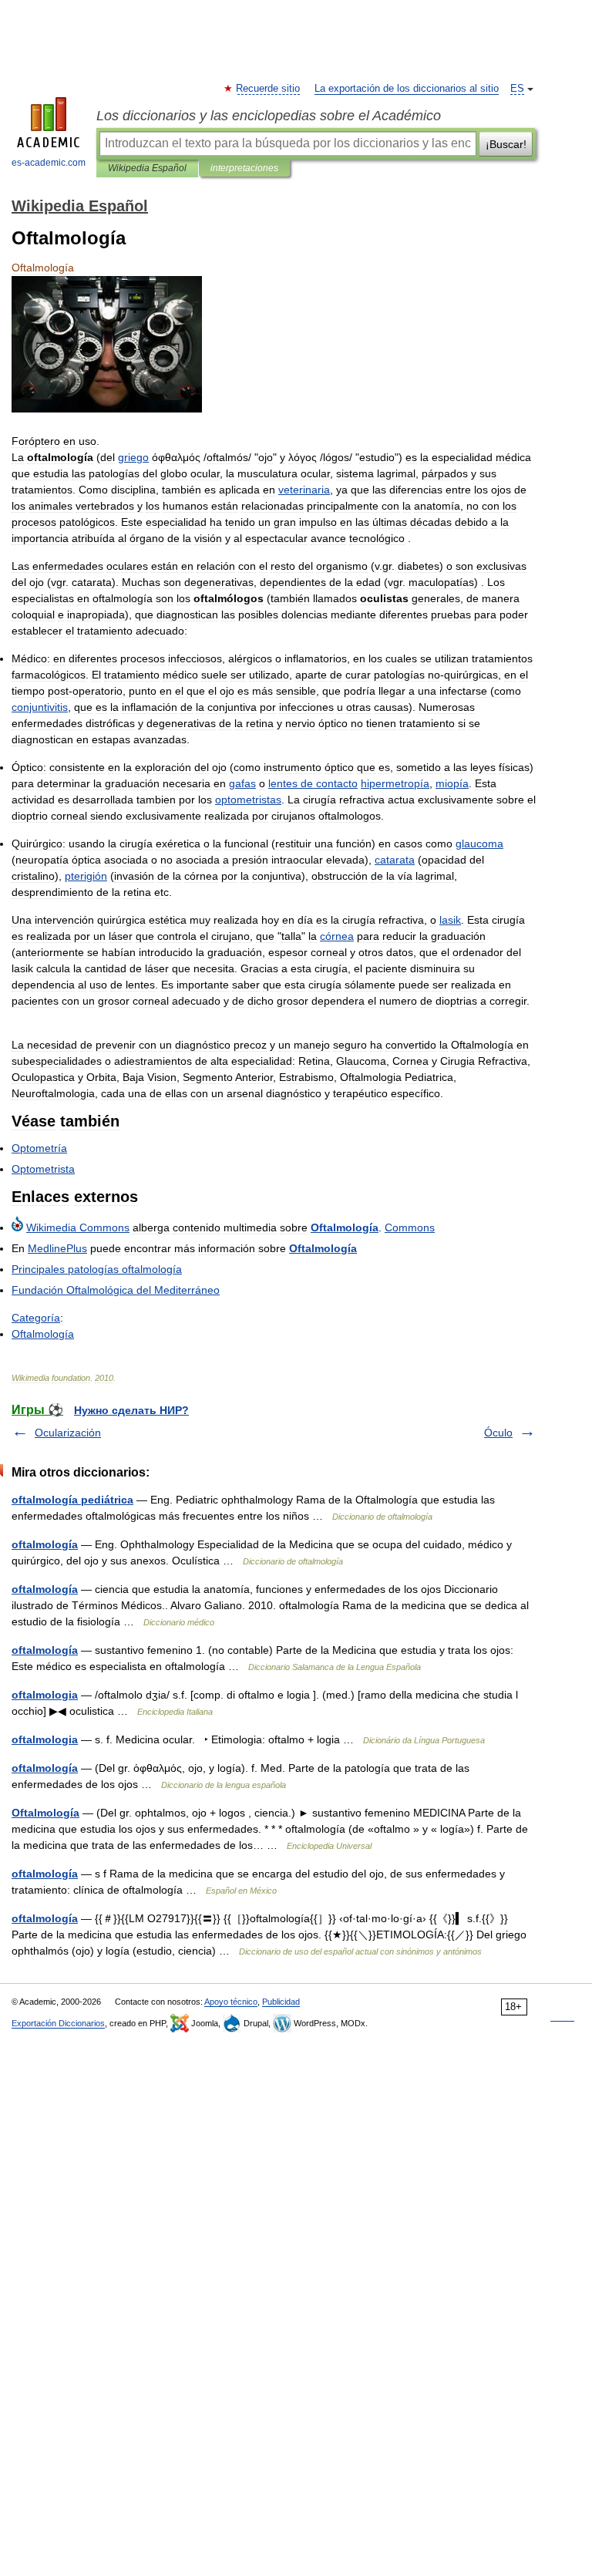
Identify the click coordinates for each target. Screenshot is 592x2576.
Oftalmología (45, 1813)
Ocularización (68, 1433)
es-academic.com (49, 163)
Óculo (498, 1433)
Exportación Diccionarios (58, 2023)
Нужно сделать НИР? (131, 1410)
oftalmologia (45, 1695)
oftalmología (45, 1544)
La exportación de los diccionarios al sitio (407, 89)
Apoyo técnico (231, 2002)
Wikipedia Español (147, 168)
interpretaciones (244, 168)
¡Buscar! (506, 144)
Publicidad (281, 2002)
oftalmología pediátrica (72, 1500)
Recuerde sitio (269, 89)
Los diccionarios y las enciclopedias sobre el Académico (269, 116)
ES (517, 89)
